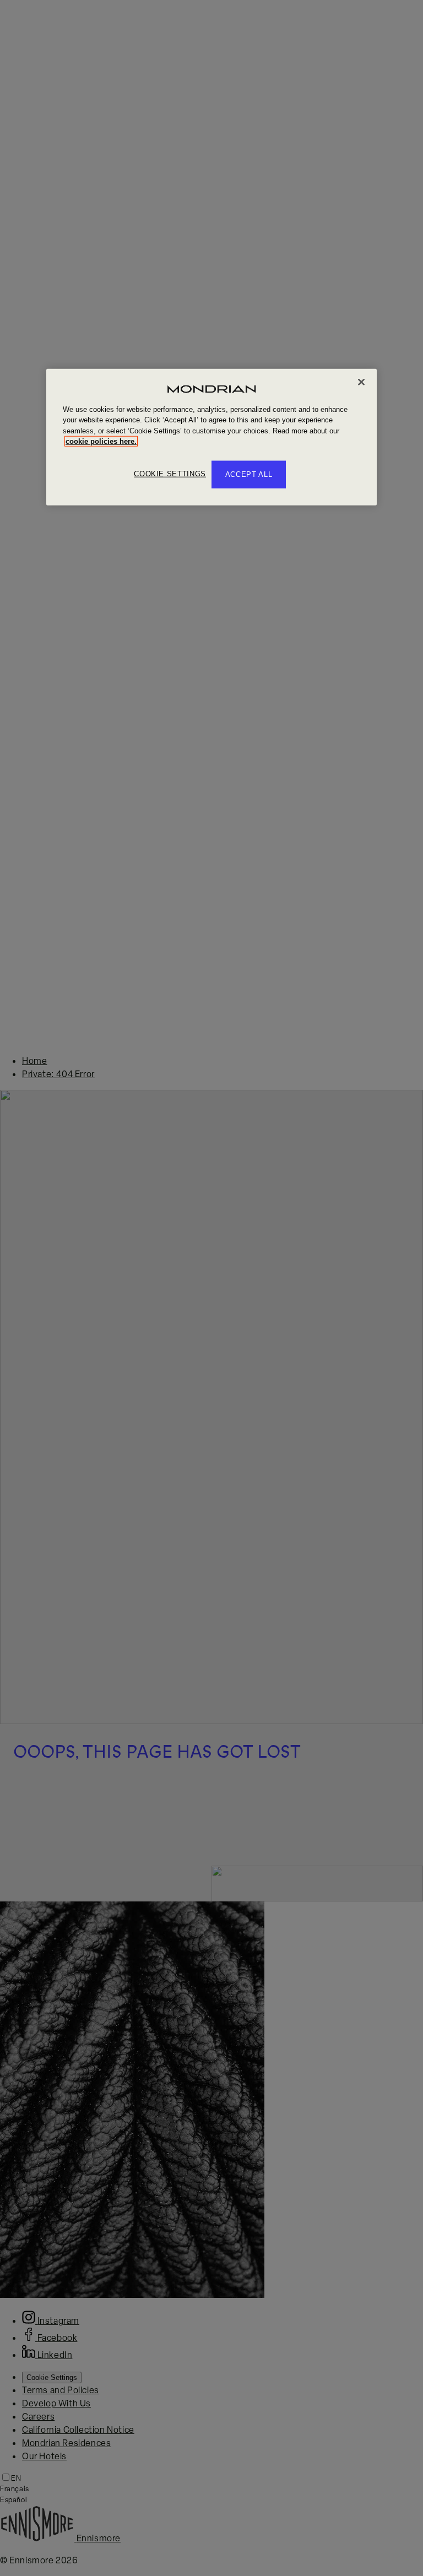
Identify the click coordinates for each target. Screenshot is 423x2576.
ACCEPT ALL (249, 474)
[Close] (361, 382)
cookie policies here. (101, 441)
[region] (211, 437)
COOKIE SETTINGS (170, 474)
